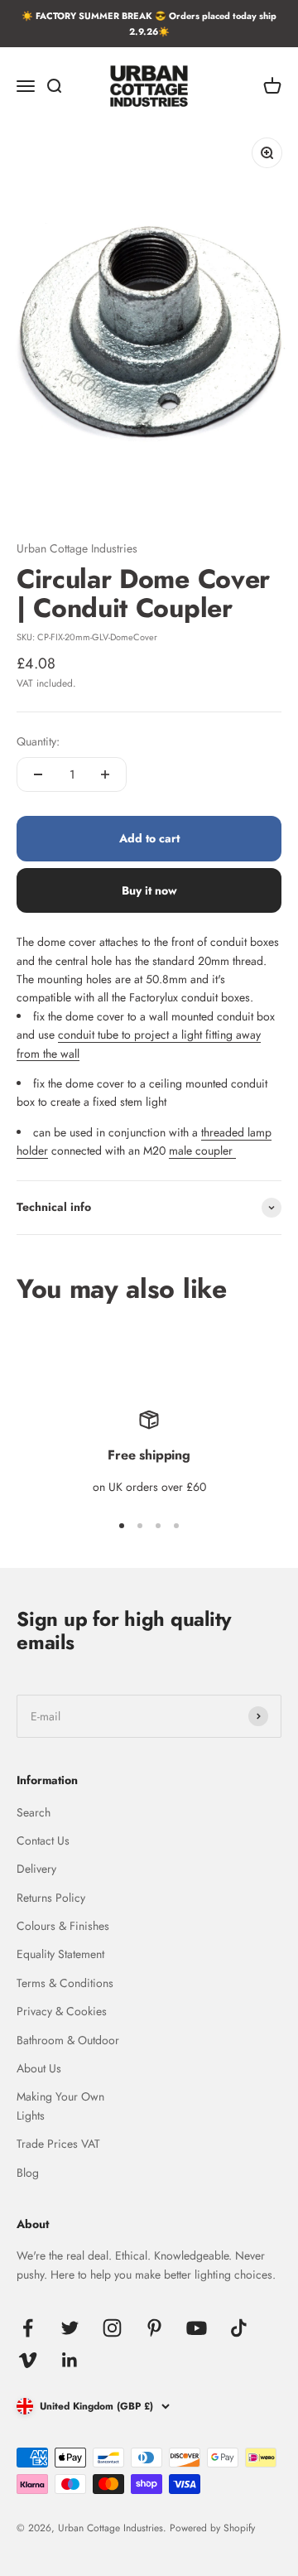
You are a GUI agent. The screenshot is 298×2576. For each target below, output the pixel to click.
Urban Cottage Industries (77, 548)
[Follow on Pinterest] (154, 2328)
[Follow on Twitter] (70, 2328)
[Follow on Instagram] (112, 2328)
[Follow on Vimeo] (28, 2360)
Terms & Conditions (65, 1983)
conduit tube (88, 1035)
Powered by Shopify (212, 2528)
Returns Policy (51, 1898)
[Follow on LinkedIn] (70, 2360)
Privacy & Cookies (62, 2011)
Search (34, 1812)
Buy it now (149, 890)
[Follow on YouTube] (197, 2328)
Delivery (36, 1869)
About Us (39, 2068)
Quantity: (38, 741)
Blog (28, 2173)
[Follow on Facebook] (28, 2328)
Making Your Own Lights (60, 2106)
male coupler (202, 1151)
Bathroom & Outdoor (68, 2040)
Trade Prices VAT (58, 2144)
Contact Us (43, 1840)
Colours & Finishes (63, 1926)
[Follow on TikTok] (239, 2328)
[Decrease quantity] (38, 774)
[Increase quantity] (105, 774)
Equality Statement (60, 1954)
